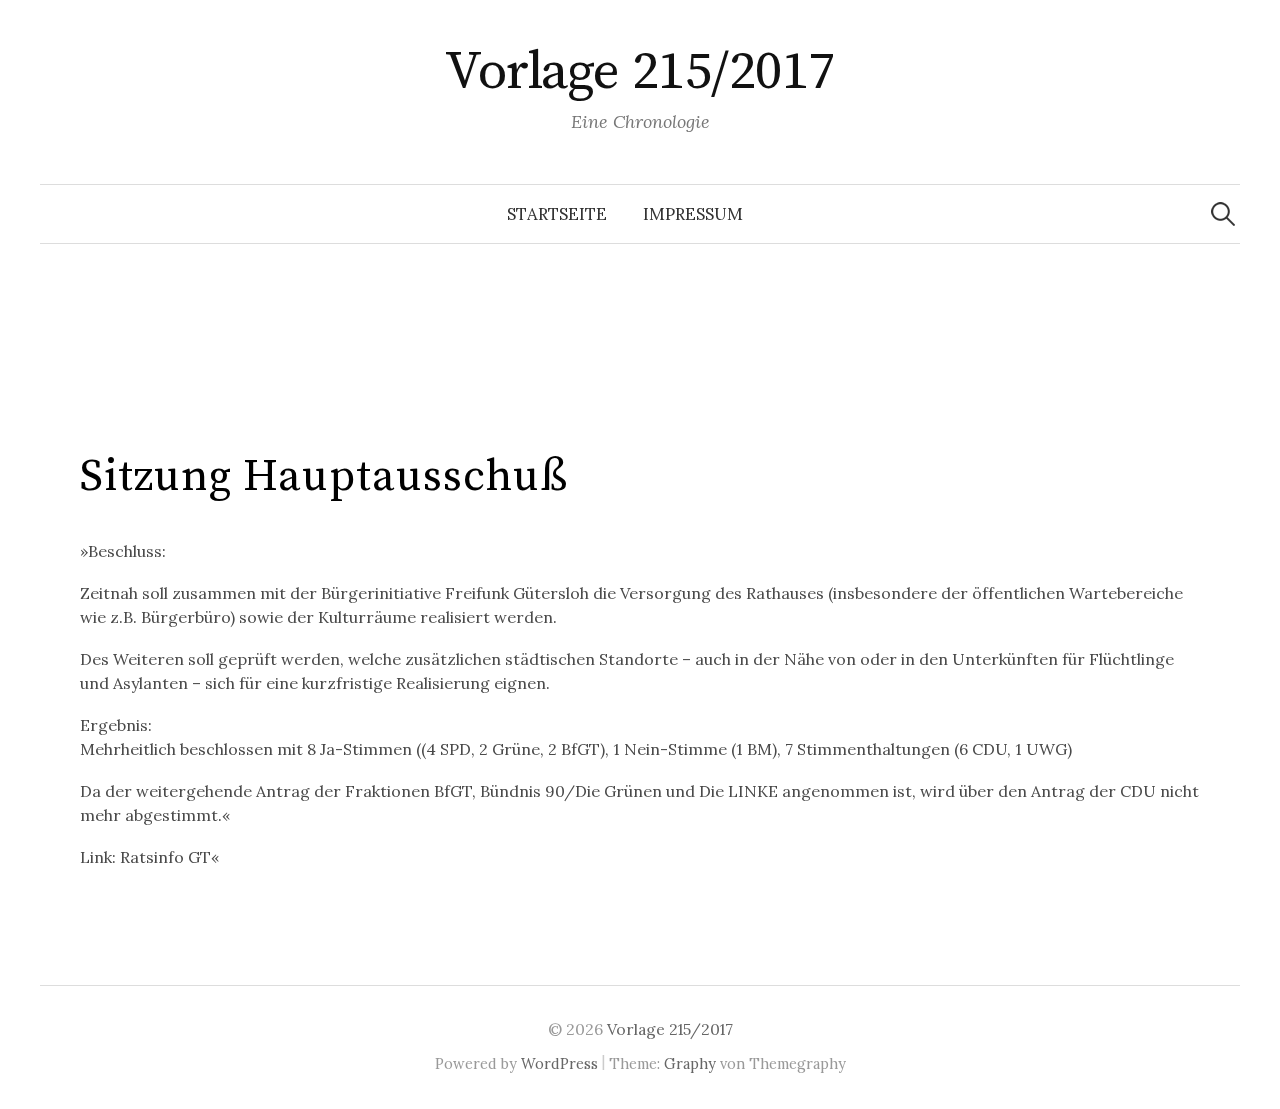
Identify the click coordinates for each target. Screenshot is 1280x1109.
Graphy (690, 1063)
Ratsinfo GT (165, 857)
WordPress (559, 1063)
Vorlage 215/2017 (639, 72)
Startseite (557, 214)
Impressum (693, 214)
